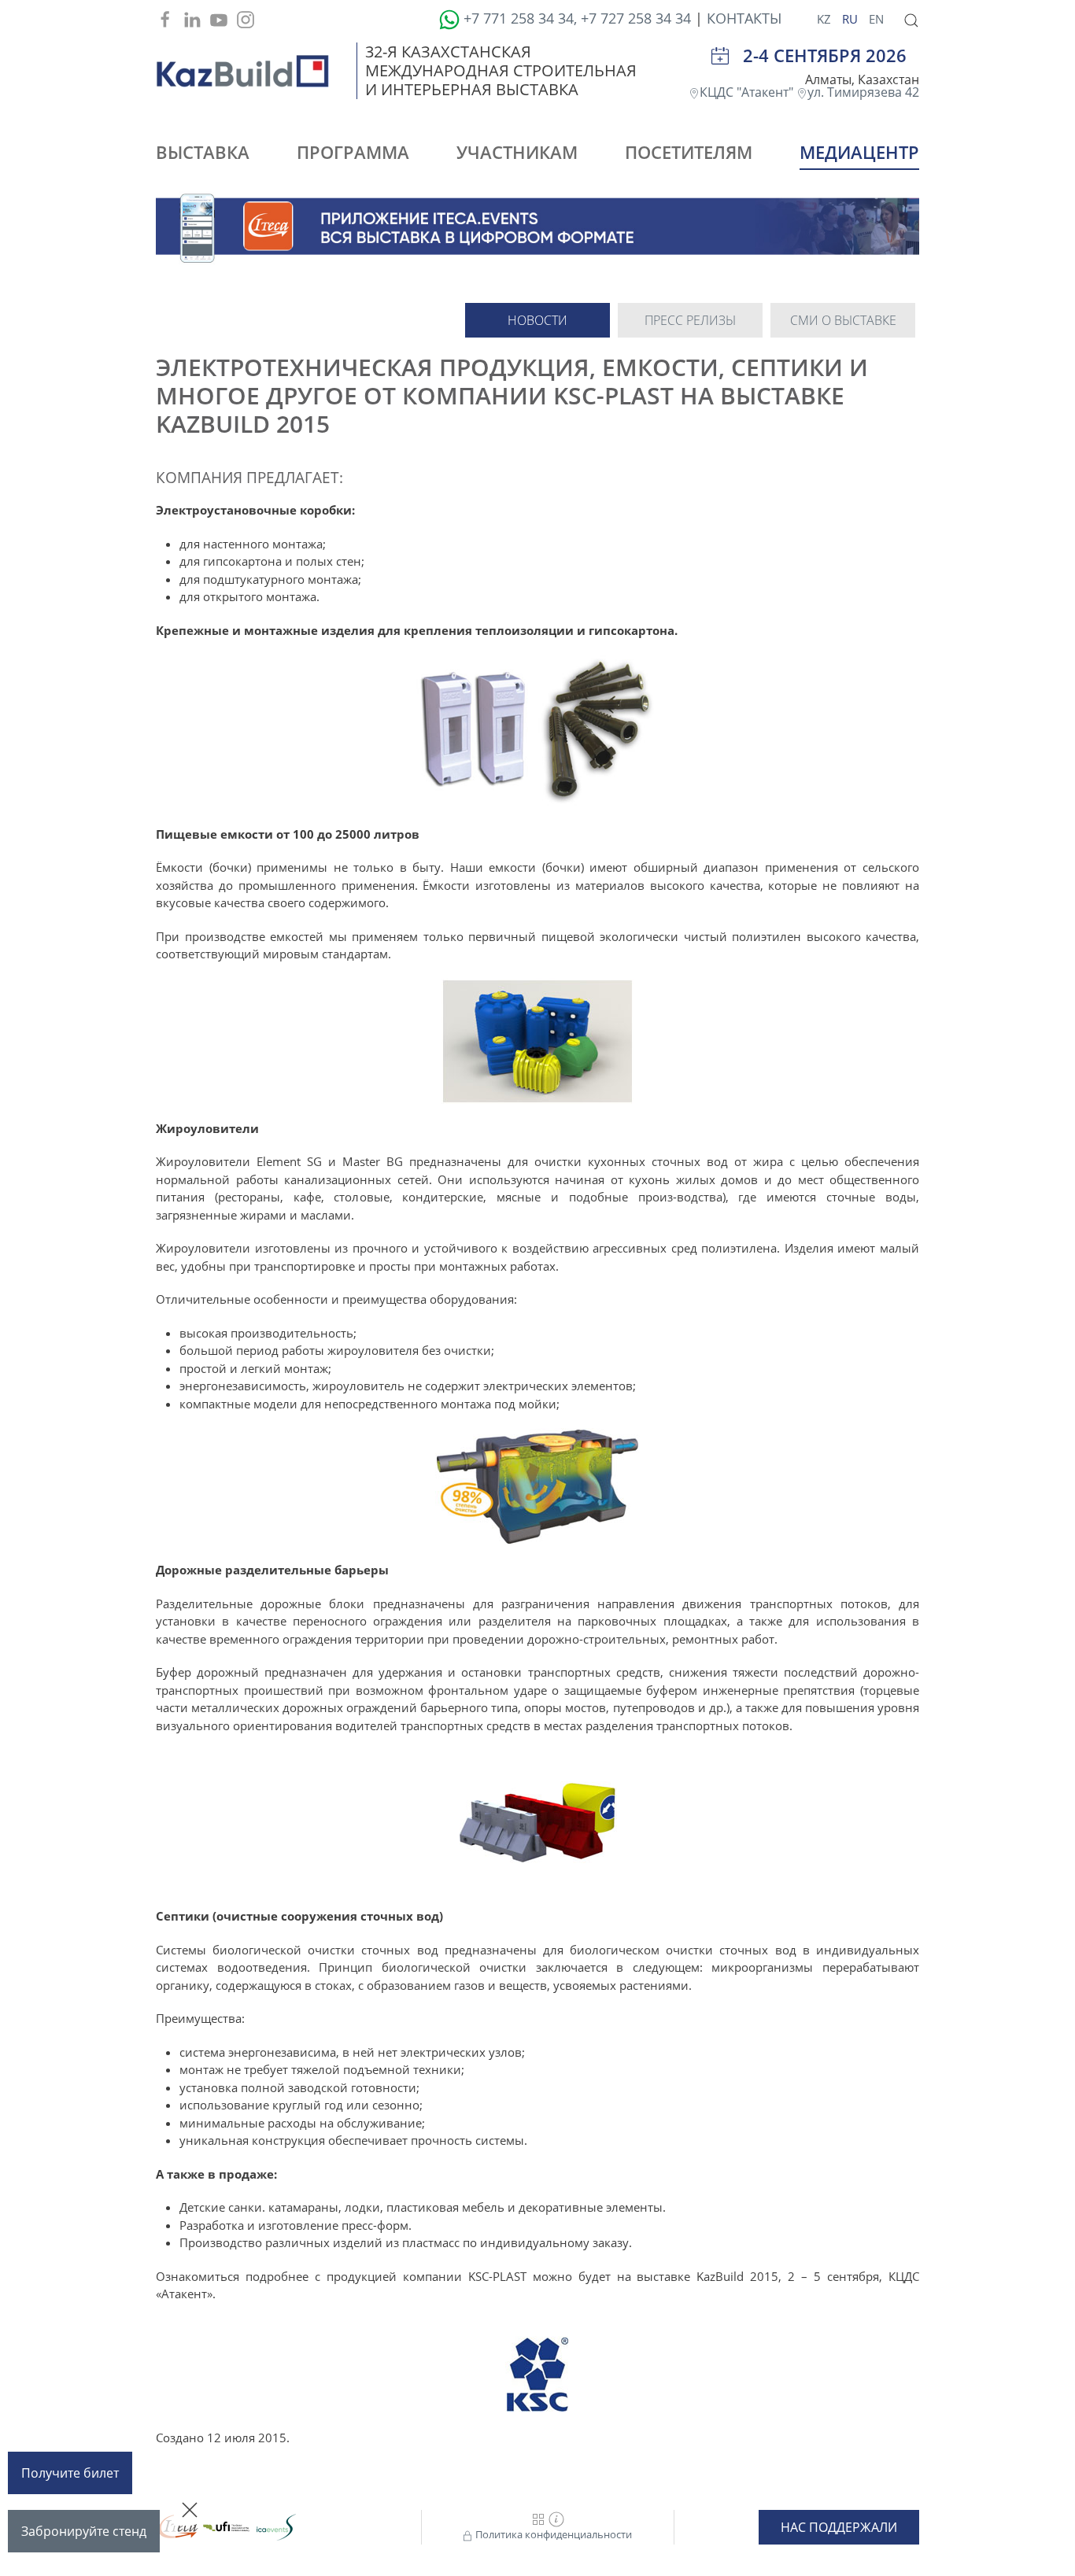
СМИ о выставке (843, 320)
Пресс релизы (690, 320)
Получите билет (70, 2473)
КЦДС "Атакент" (748, 92)
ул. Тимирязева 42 (863, 92)
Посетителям (689, 152)
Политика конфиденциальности (552, 2534)
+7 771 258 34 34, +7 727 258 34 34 (577, 18)
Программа (353, 152)
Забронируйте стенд (84, 2531)
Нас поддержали (839, 2527)
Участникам (517, 152)
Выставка (203, 152)
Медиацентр (859, 152)
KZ (826, 19)
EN (876, 19)
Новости (537, 320)
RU (852, 19)
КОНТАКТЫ (744, 18)
